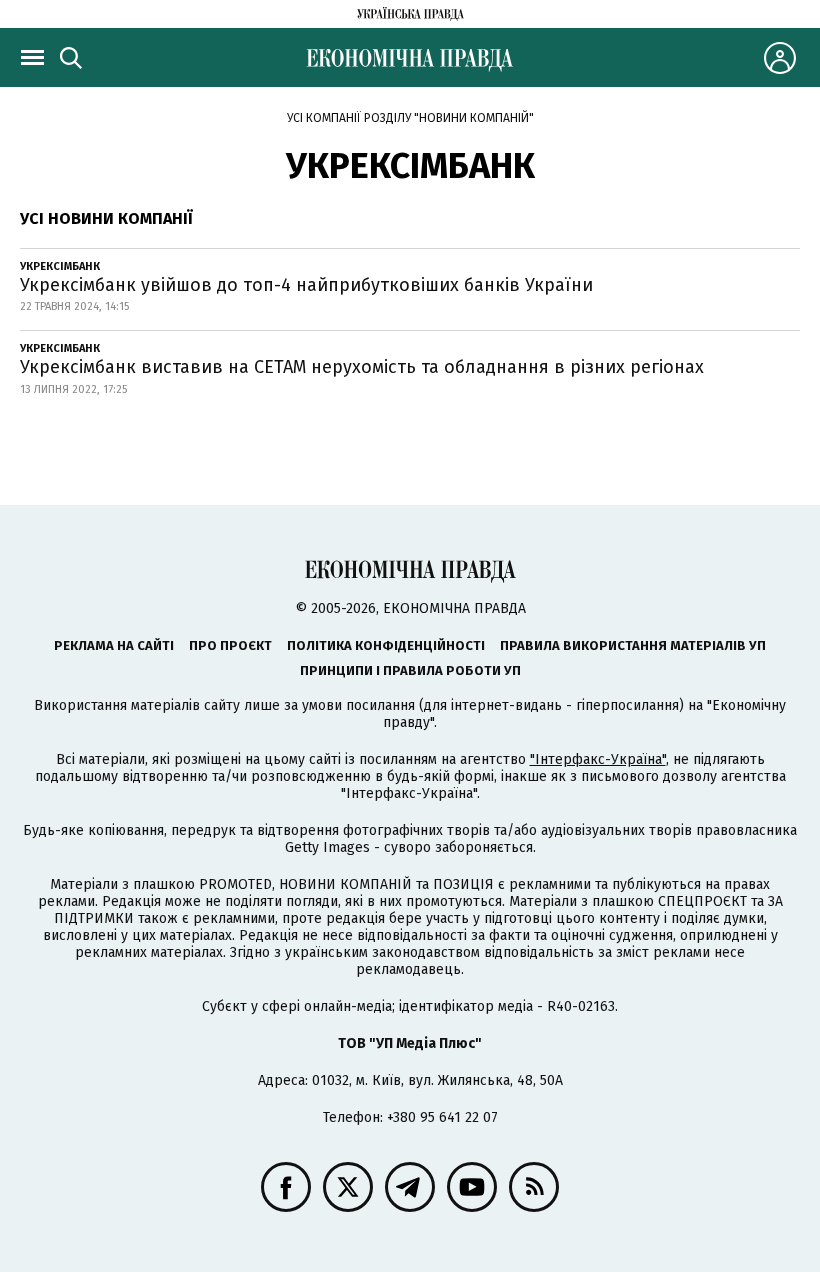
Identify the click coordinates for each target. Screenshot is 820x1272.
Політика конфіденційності (386, 645)
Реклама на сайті (114, 645)
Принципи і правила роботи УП (410, 670)
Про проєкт (230, 645)
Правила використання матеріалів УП (633, 645)
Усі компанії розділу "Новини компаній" (410, 118)
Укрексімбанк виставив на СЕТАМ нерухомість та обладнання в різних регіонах (362, 367)
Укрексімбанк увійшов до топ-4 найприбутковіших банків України (306, 285)
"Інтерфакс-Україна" (598, 759)
